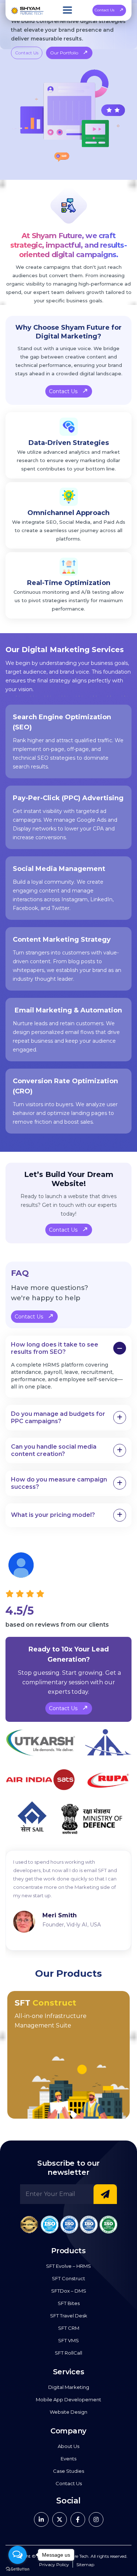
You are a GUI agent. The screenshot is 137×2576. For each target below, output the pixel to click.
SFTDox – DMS (69, 2291)
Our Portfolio (64, 53)
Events (68, 2459)
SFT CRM (69, 2328)
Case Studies (68, 2471)
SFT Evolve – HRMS (68, 2266)
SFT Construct (68, 2278)
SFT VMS (68, 2340)
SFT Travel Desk (69, 2316)
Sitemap (85, 2565)
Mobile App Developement (68, 2399)
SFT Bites (69, 2303)
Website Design (68, 2412)
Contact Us (104, 10)
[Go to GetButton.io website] (18, 2569)
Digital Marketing (69, 2387)
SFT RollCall (68, 2353)
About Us (68, 2446)
